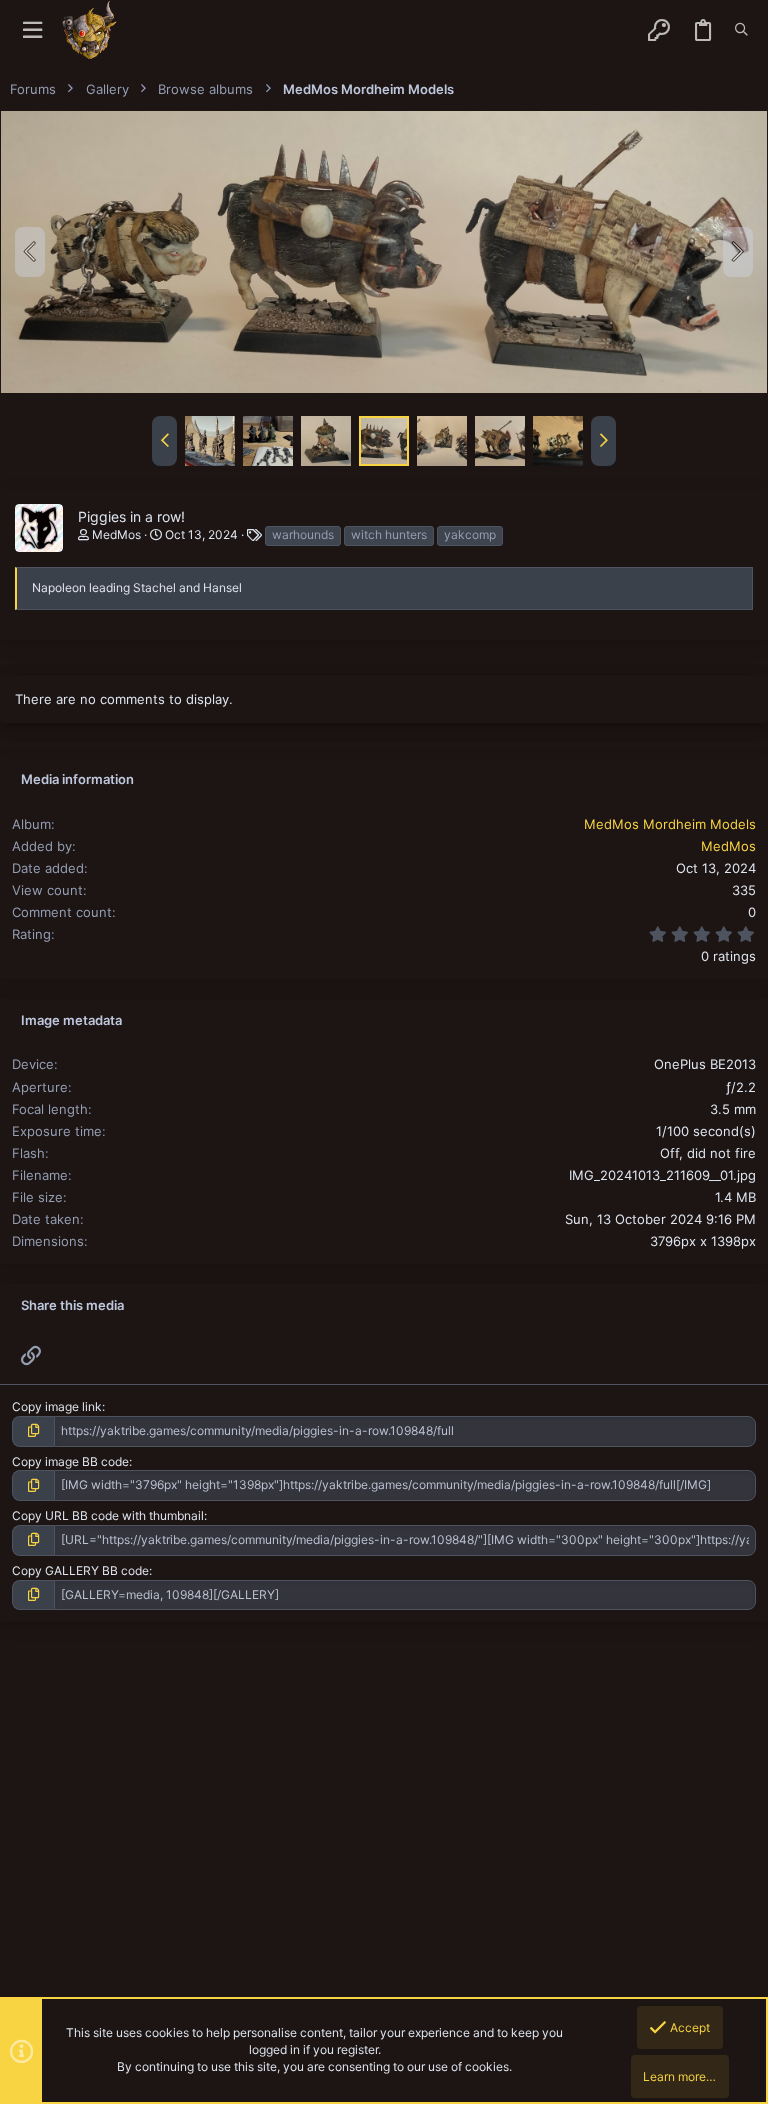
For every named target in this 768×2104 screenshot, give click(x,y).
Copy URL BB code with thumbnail (108, 1515)
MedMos (116, 534)
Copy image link (57, 1406)
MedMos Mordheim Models (670, 824)
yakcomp (470, 534)
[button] (32, 30)
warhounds (303, 534)
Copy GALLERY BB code (80, 1570)
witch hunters (389, 534)
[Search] (741, 30)
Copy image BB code (70, 1461)
